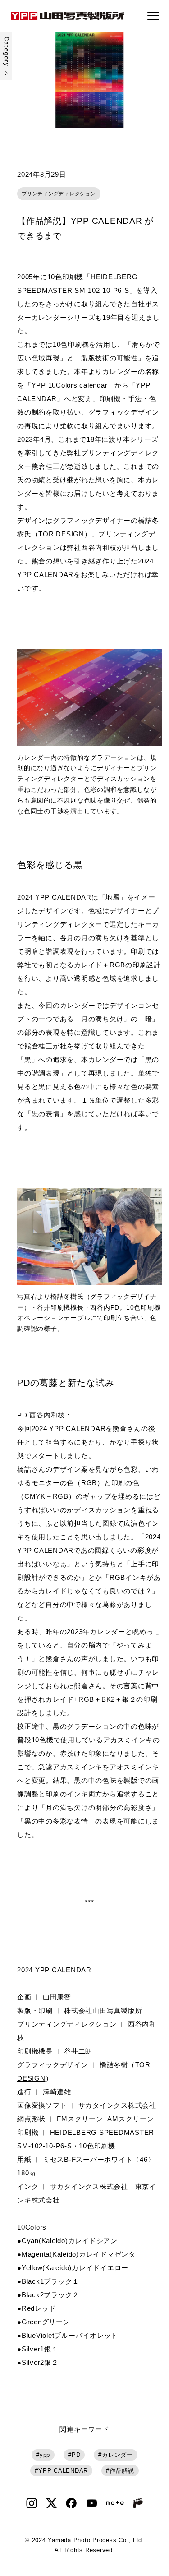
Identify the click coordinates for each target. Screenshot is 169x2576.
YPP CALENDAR (63, 2471)
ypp (45, 2455)
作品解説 (122, 2471)
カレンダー (117, 2455)
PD (76, 2455)
